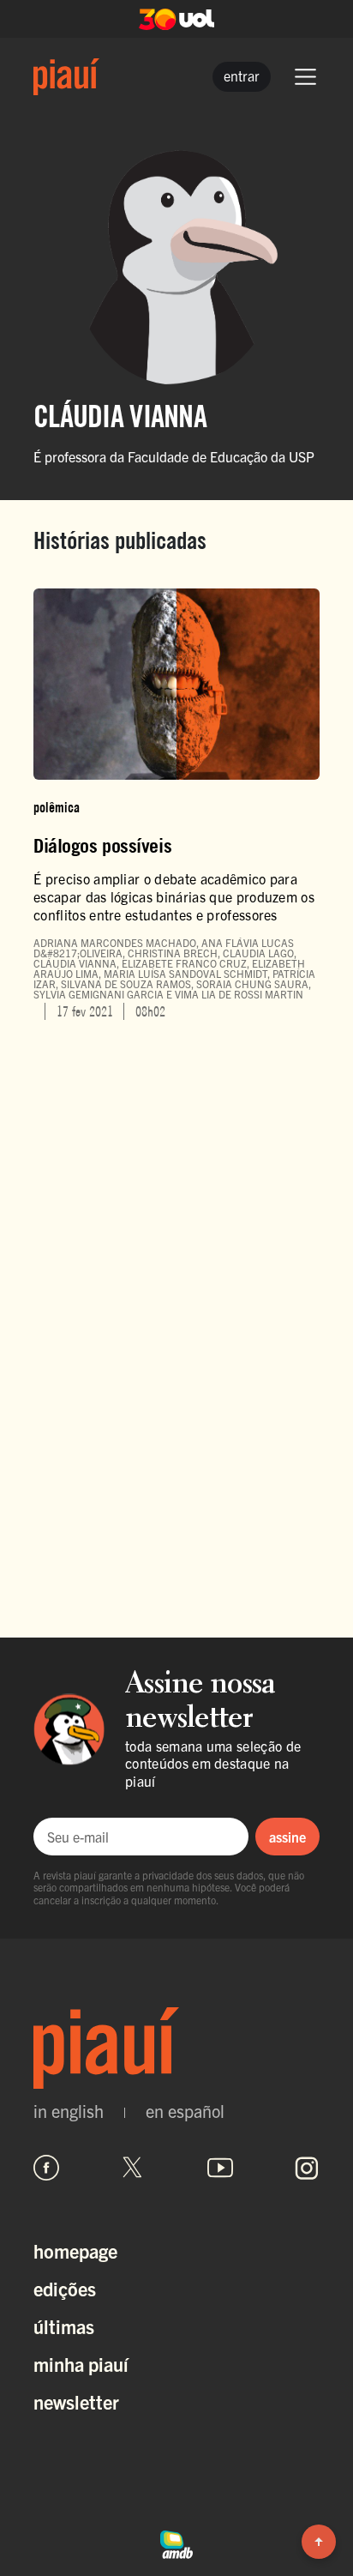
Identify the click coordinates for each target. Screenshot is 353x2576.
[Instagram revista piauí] (307, 2168)
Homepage (75, 2250)
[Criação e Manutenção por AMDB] (176, 2542)
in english (69, 2111)
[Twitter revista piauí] (133, 2168)
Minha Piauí (81, 2364)
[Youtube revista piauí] (220, 2168)
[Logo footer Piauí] (176, 2048)
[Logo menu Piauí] (66, 77)
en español (185, 2111)
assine (287, 1837)
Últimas (64, 2326)
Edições (65, 2288)
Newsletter (76, 2401)
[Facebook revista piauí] (46, 2168)
